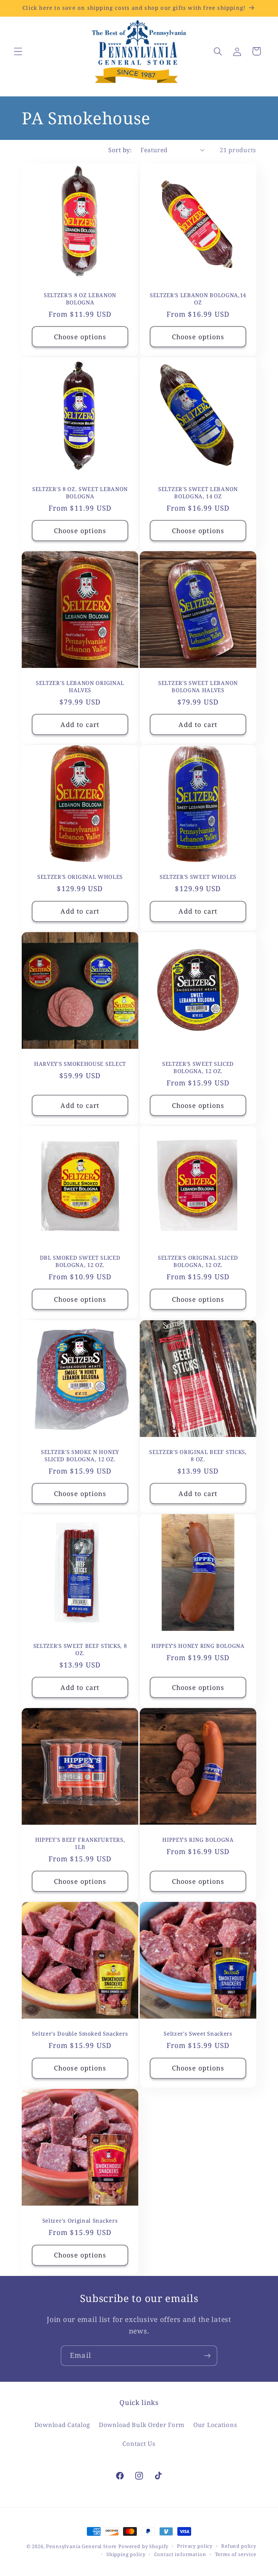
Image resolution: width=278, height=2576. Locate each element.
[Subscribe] (207, 2356)
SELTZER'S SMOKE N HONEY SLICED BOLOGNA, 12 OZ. (80, 1455)
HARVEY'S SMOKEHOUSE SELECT (80, 1064)
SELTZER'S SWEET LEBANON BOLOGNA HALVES (198, 686)
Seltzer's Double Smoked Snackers (80, 2034)
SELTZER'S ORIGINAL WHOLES (80, 877)
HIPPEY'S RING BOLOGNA (198, 1840)
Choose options (80, 336)
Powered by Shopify (143, 2546)
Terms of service (236, 2554)
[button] (18, 51)
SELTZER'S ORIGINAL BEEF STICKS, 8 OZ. (198, 1455)
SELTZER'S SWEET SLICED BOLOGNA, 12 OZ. (198, 1068)
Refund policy (239, 2546)
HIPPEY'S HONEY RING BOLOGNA (198, 1646)
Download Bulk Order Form (142, 2425)
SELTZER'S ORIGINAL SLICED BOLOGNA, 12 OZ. (198, 1262)
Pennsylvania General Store (81, 2546)
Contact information (180, 2554)
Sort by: (120, 150)
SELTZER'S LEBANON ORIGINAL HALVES (80, 686)
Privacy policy (195, 2546)
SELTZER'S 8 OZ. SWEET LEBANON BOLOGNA (80, 493)
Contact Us (139, 2444)
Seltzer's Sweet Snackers (198, 2034)
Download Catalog (62, 2425)
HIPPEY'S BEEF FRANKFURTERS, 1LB (80, 1844)
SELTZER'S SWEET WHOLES (198, 877)
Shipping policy (126, 2554)
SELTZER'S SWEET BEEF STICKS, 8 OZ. (80, 1649)
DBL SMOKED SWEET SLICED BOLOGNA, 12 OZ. (80, 1262)
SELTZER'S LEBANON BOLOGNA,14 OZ (198, 299)
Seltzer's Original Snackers (80, 2221)
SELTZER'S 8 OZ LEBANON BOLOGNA (80, 299)
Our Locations (215, 2425)
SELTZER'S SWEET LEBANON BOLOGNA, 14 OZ (198, 493)
